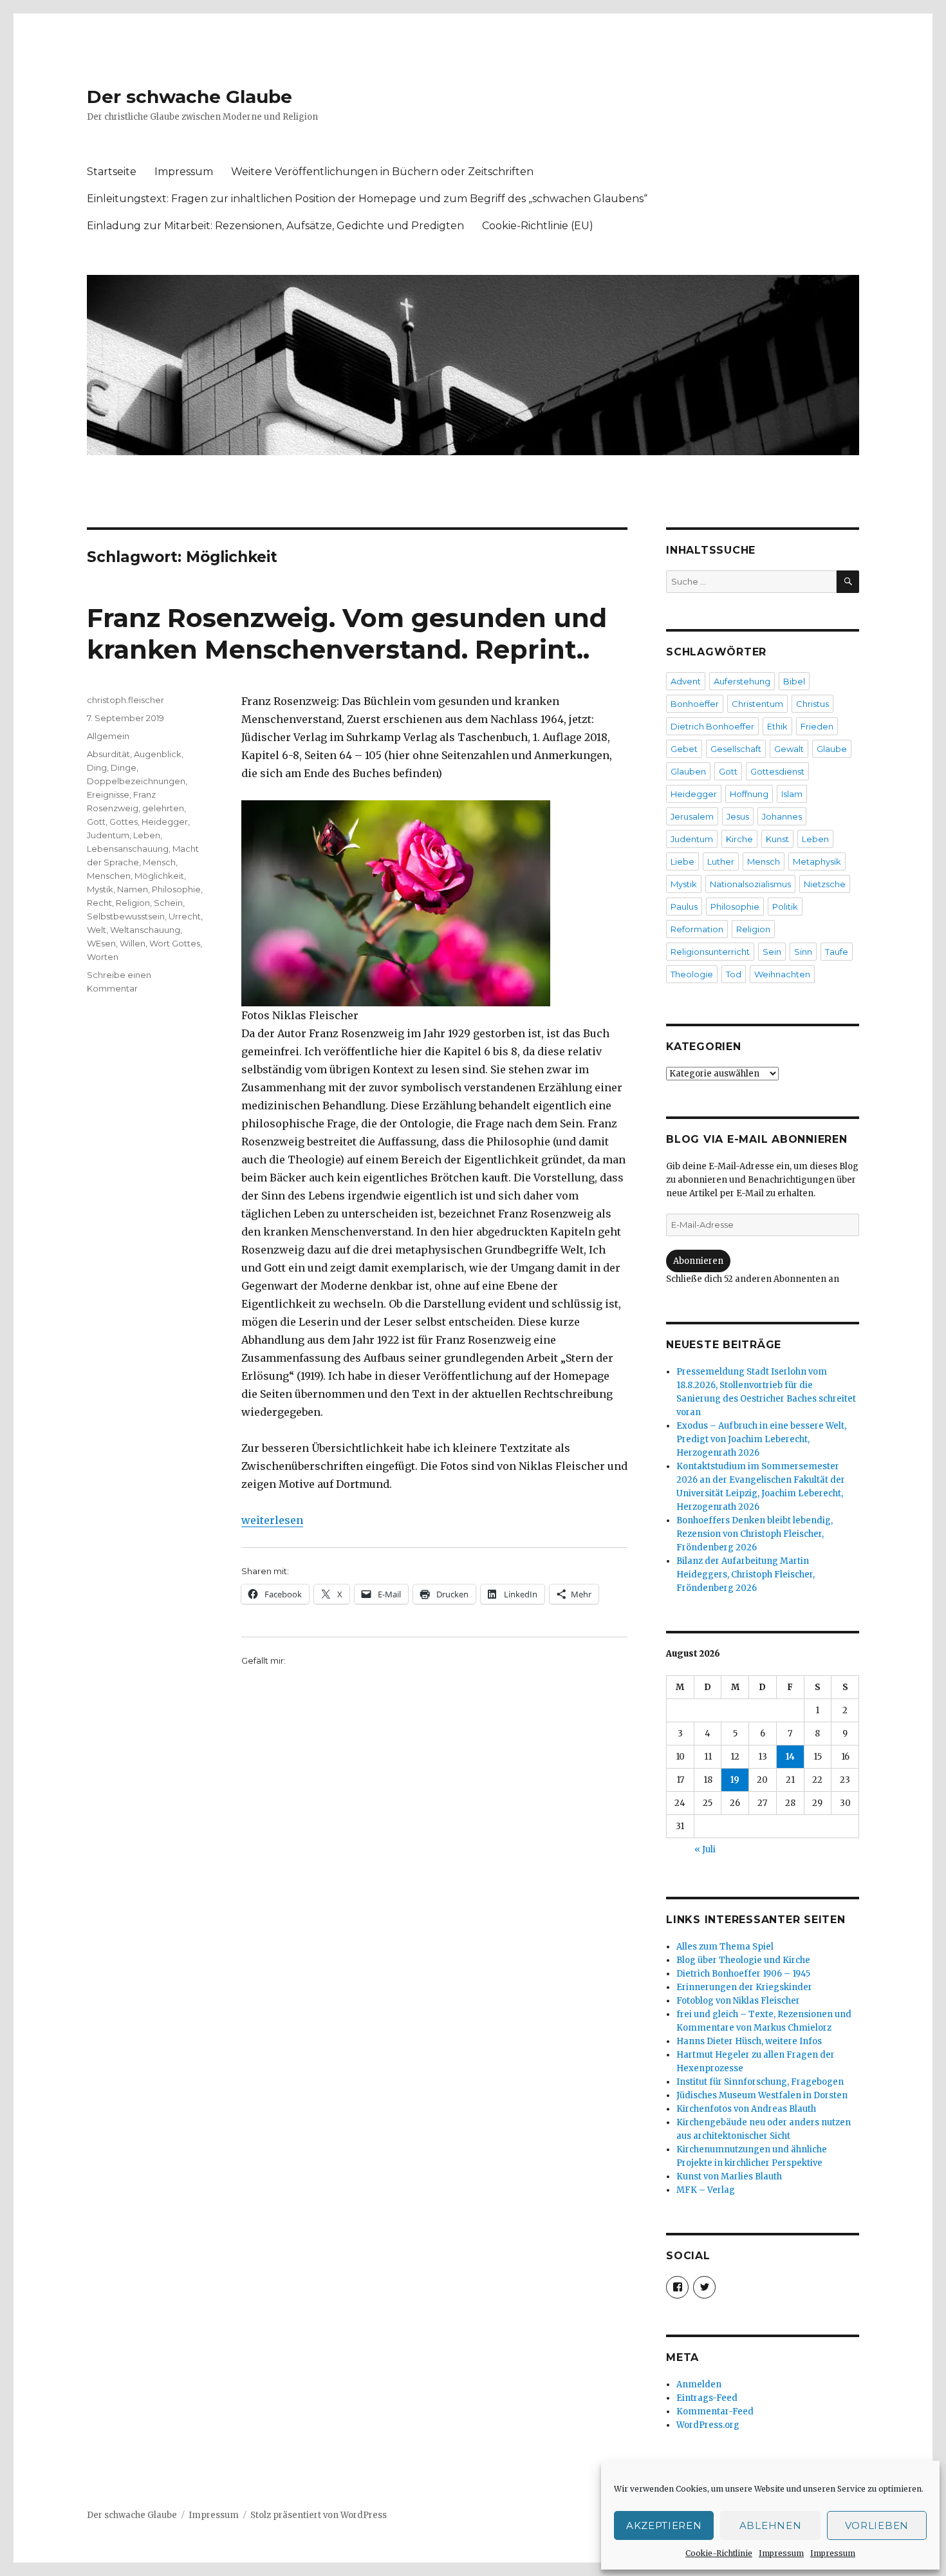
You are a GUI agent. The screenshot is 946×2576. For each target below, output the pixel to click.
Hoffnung (749, 794)
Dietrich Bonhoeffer (712, 726)
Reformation (697, 929)
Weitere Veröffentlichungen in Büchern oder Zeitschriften (382, 172)
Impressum (781, 2553)
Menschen (109, 876)
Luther (721, 861)
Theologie (692, 974)
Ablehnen (771, 2525)
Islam (792, 794)
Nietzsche (825, 884)
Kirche (739, 839)
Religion (133, 903)
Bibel (794, 681)
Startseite (112, 172)
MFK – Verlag (706, 2190)
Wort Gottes (175, 943)
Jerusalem (692, 816)
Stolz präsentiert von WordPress (319, 2515)
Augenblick (158, 754)
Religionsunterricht (710, 952)
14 (790, 1757)
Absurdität (108, 754)
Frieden (817, 726)
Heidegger (165, 822)
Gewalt (789, 749)
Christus (812, 704)
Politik (785, 907)
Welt (97, 930)
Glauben (688, 771)
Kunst (777, 839)
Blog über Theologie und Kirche (743, 1960)
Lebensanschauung (128, 849)
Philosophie (176, 889)
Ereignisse (108, 794)
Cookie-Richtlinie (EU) (538, 226)
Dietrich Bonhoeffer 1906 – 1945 (743, 1974)
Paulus (684, 907)
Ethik (777, 726)
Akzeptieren (664, 2525)
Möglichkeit (159, 876)
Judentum (108, 835)
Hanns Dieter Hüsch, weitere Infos (749, 2041)
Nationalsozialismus (750, 884)
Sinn (803, 952)
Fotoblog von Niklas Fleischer (738, 2001)
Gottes (124, 822)
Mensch (159, 862)
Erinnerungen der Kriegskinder (744, 1987)
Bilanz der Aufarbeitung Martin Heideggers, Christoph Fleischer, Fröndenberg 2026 (746, 1575)
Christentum (757, 704)
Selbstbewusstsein (126, 916)
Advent (686, 681)
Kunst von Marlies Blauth (729, 2176)
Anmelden (699, 2384)
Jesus (738, 816)
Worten (103, 957)
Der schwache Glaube (190, 97)
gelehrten (163, 808)
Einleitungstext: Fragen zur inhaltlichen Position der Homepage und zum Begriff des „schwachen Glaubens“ (367, 199)
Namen (133, 889)
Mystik (100, 889)
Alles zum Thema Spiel (725, 1947)
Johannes (782, 816)
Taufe (837, 952)
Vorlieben (877, 2525)
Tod (734, 974)
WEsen (101, 943)
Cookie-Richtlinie (719, 2553)
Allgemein (108, 736)
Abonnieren (698, 1261)
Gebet (684, 749)
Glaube (832, 749)
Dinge (124, 767)
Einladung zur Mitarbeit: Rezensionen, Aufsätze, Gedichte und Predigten (275, 226)
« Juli (705, 1849)
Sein (772, 952)
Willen (133, 943)
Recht (99, 903)
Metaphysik (817, 861)
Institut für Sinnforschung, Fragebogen (760, 2082)
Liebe (682, 861)
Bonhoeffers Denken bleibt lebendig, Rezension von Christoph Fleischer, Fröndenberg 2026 (755, 1534)
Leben (147, 835)
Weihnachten (782, 974)
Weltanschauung (145, 930)
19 (735, 1780)
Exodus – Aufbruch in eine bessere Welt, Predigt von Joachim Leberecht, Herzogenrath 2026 (761, 1439)
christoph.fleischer (125, 700)
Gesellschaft (736, 749)
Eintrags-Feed (707, 2398)
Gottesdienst (777, 771)
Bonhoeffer (695, 704)
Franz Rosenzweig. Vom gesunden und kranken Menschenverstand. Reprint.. (347, 634)
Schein (168, 903)
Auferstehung (742, 681)
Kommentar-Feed (715, 2411)
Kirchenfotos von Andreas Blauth (746, 2109)
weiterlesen (272, 1520)
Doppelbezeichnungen (136, 781)
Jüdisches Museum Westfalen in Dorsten (762, 2095)
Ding (97, 767)
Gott (96, 822)
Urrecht (185, 916)
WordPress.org (708, 2425)
